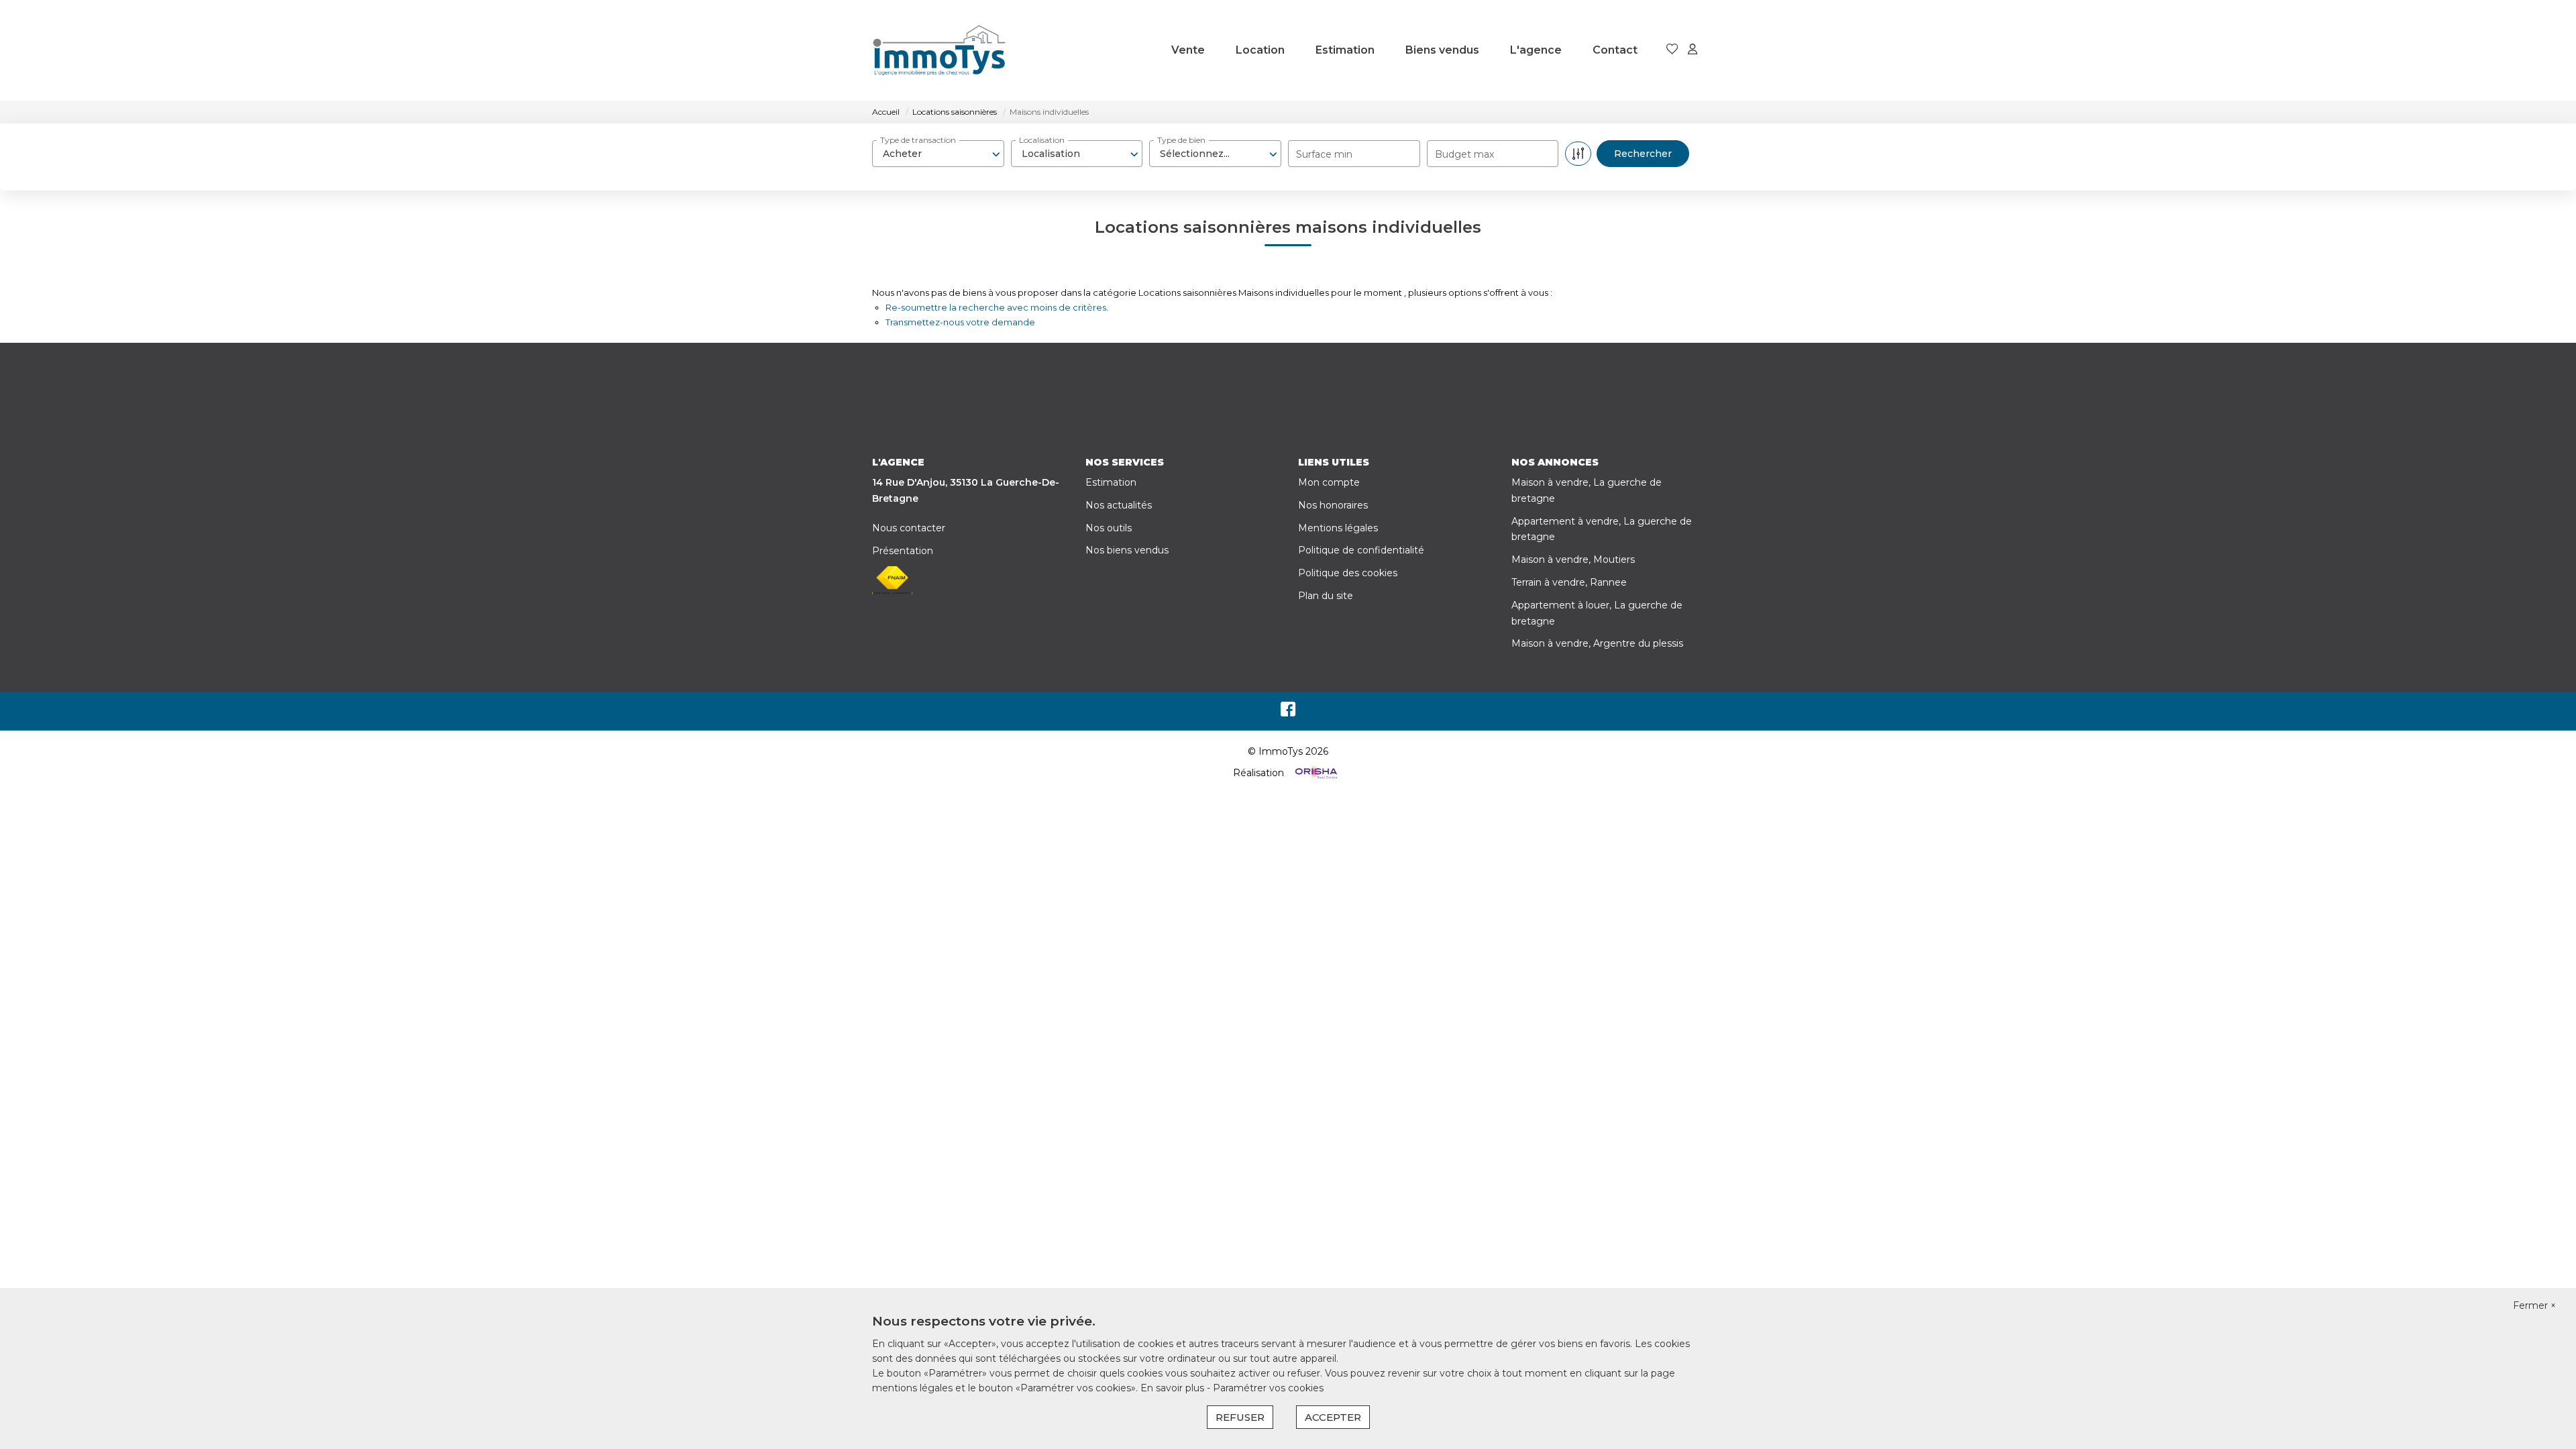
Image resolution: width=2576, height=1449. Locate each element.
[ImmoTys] (939, 50)
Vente (1188, 50)
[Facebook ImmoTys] (1288, 712)
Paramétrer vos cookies (1268, 1388)
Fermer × (2534, 1305)
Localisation (1042, 140)
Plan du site (1326, 596)
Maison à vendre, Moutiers (1573, 559)
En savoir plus (1174, 1388)
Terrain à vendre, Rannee (1569, 582)
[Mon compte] (1693, 50)
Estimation (1345, 50)
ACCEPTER (1333, 1417)
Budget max (1464, 154)
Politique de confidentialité (1361, 550)
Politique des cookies (1348, 573)
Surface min (1324, 154)
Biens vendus (1442, 50)
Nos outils (1109, 528)
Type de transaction (918, 140)
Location (1260, 50)
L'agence (1536, 50)
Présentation (903, 551)
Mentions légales (1338, 528)
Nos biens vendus (1127, 550)
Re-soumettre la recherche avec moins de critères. (997, 307)
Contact (1615, 50)
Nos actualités (1119, 505)
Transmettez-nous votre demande (960, 322)
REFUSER (1240, 1417)
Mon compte (1329, 482)
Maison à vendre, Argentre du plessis (1597, 643)
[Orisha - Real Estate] (1315, 773)
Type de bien (1181, 140)
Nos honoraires (1333, 505)
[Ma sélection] (1672, 50)
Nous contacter (909, 528)
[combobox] (938, 154)
